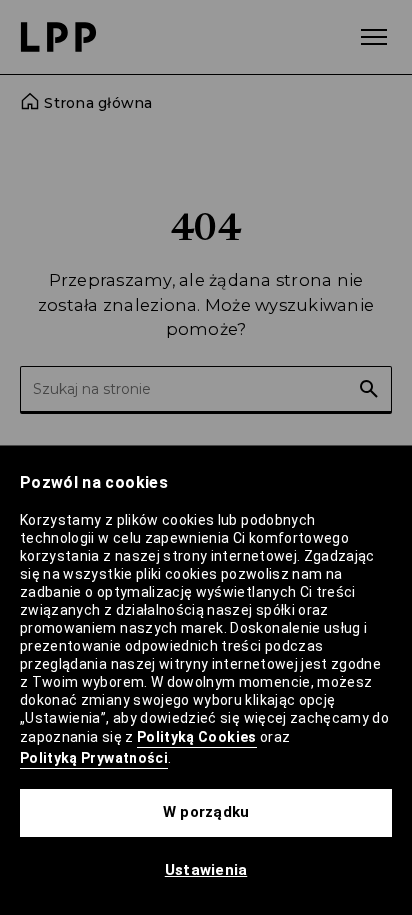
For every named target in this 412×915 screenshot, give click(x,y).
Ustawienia (206, 870)
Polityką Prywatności (94, 758)
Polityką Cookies (197, 737)
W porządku (206, 812)
